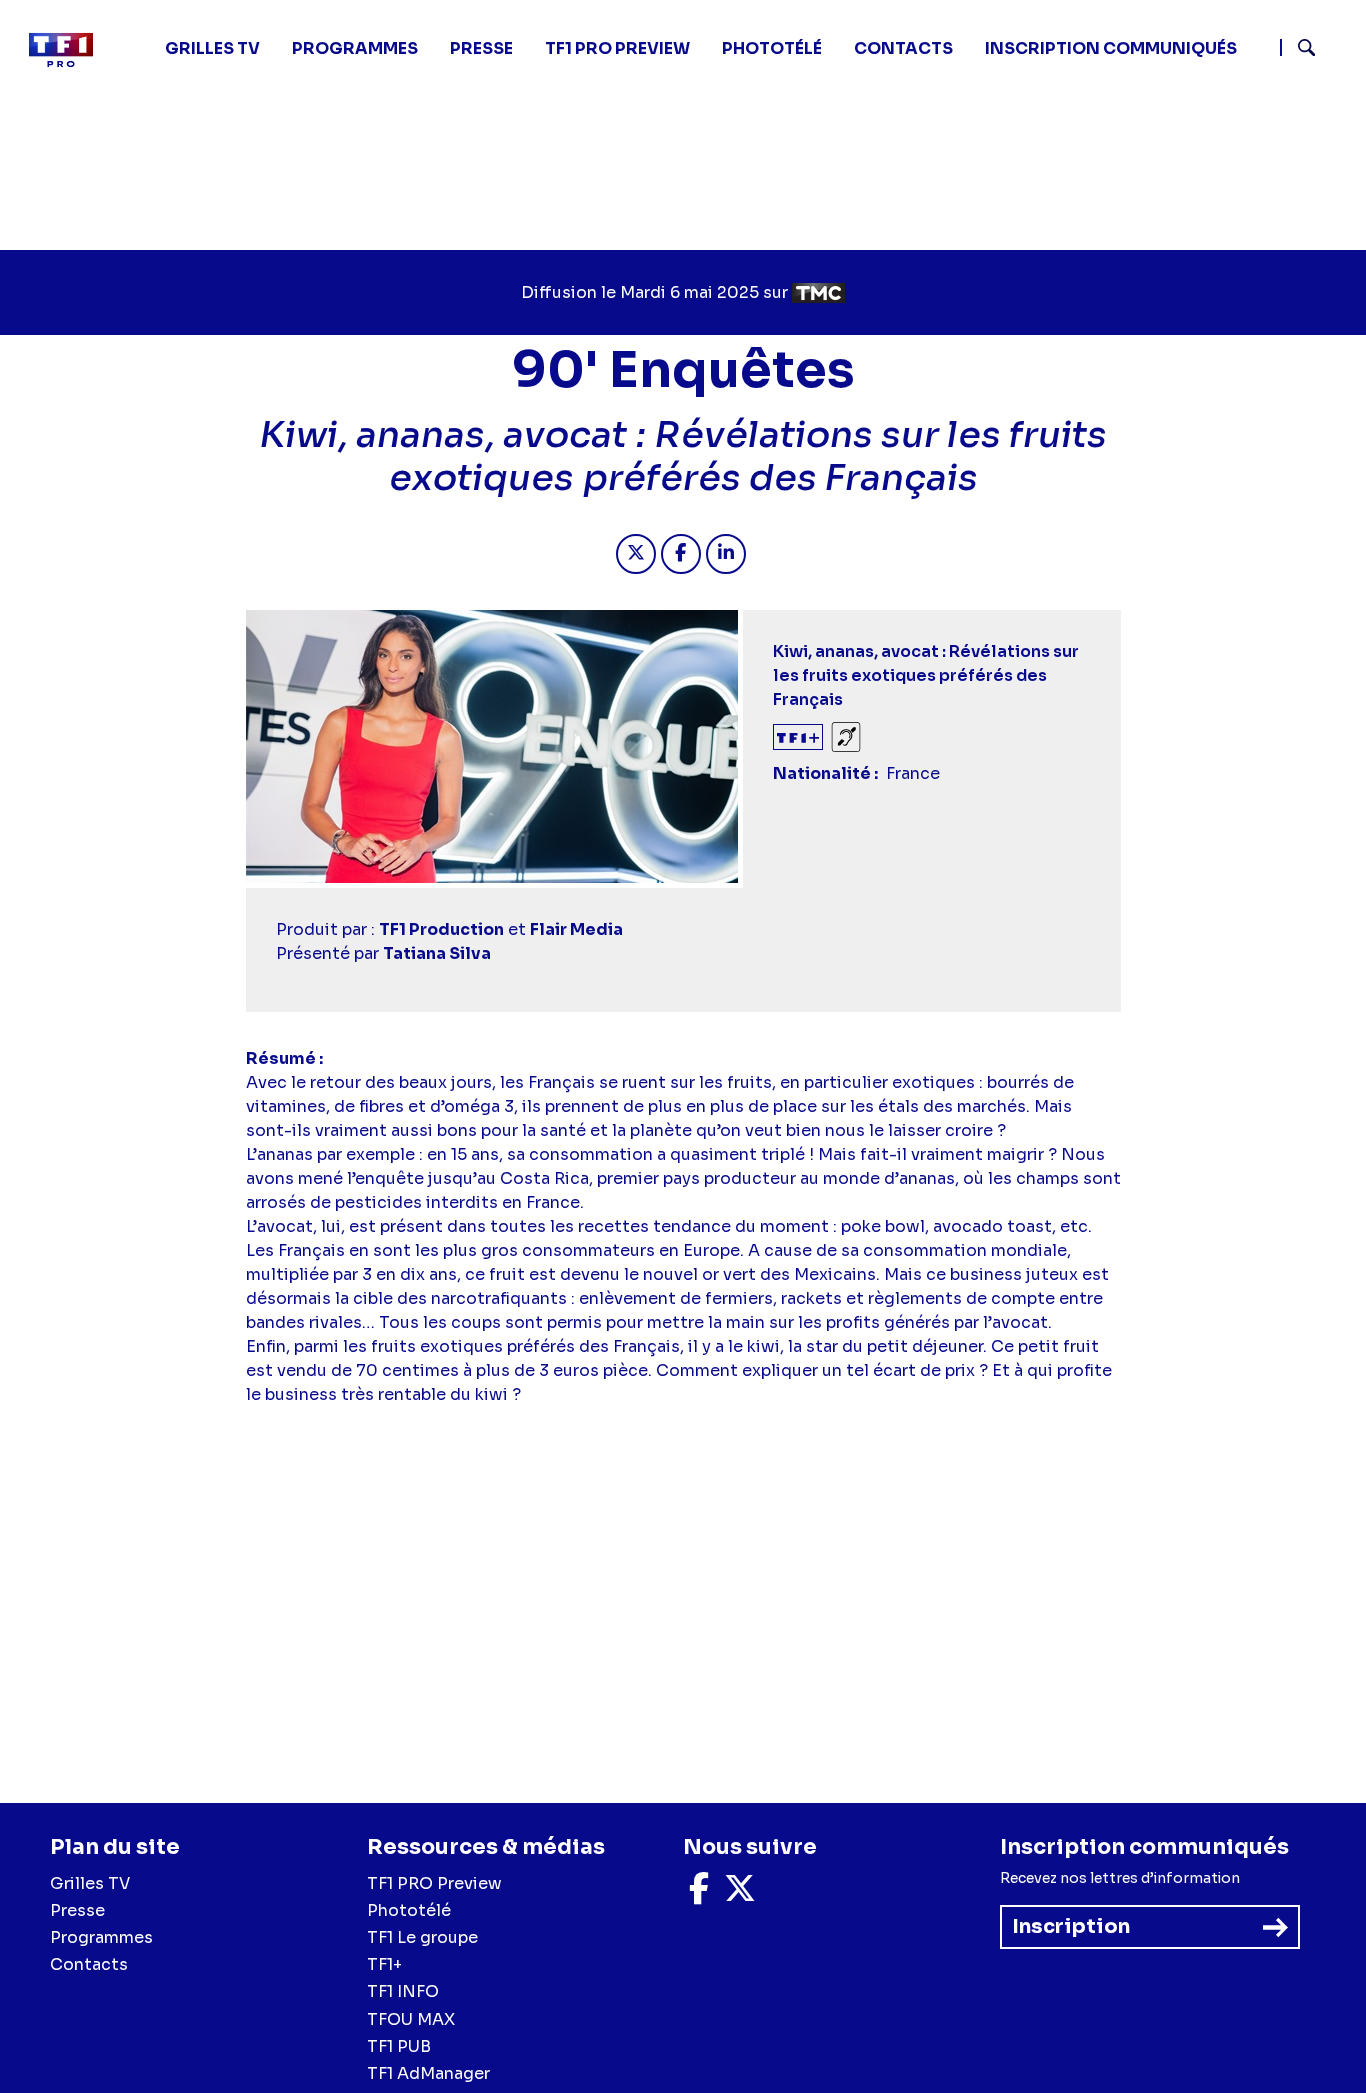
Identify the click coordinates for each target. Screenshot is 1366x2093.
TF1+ (384, 1964)
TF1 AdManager (428, 2073)
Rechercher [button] (1298, 47)
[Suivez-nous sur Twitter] (740, 1894)
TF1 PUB (399, 2046)
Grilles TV (212, 48)
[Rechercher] (1315, 50)
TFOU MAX (411, 2019)
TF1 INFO (403, 1991)
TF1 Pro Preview (617, 48)
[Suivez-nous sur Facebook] (699, 1894)
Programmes (101, 1937)
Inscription (1071, 1926)
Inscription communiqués (1111, 48)
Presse (481, 48)
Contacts (89, 1964)
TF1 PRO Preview (434, 1883)
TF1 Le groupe (422, 1937)
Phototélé (772, 48)
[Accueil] (69, 50)
